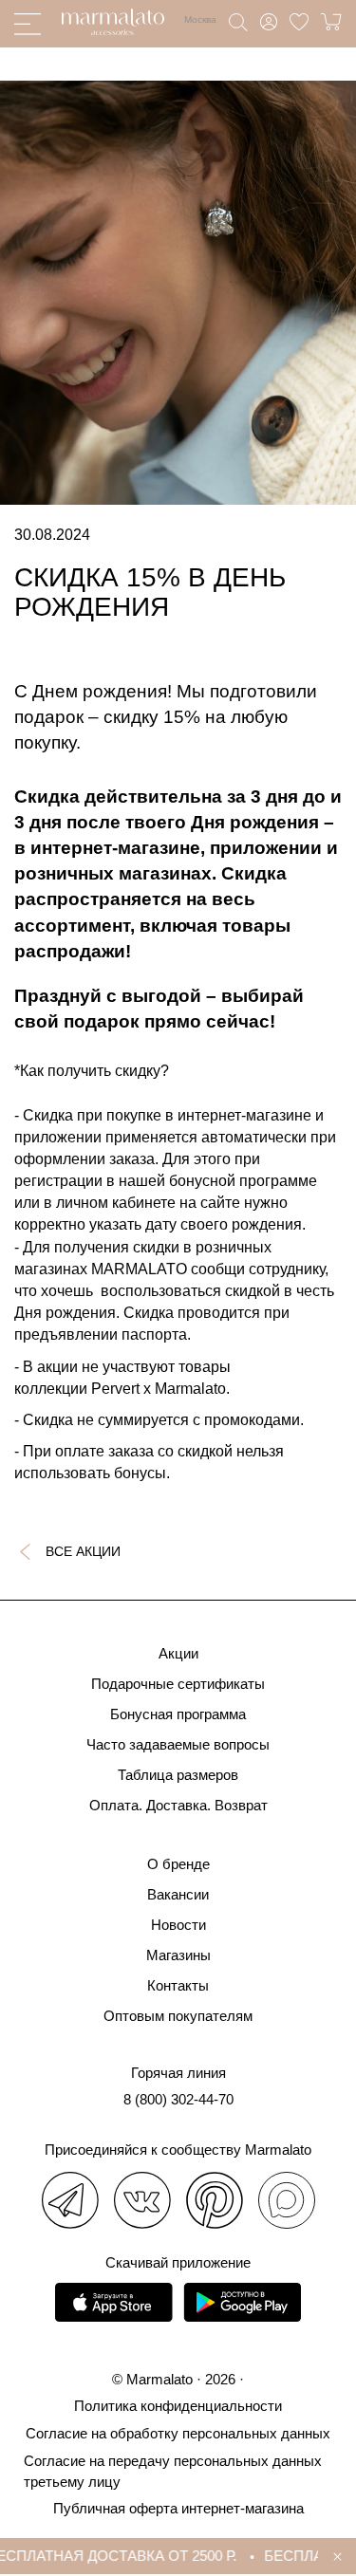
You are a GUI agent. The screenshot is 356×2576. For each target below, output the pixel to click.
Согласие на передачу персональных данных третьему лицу (173, 2471)
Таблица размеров (178, 1775)
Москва (200, 19)
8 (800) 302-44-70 (178, 2099)
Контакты (178, 1985)
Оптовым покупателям (178, 2016)
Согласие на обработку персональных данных (178, 2433)
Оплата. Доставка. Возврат (178, 1805)
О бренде (178, 1864)
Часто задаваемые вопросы (178, 1744)
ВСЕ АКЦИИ (83, 1551)
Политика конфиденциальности (178, 2406)
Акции (178, 1653)
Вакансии (178, 1894)
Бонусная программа (178, 1714)
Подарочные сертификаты (178, 1684)
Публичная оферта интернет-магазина (178, 2508)
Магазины (178, 1955)
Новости (178, 1925)
